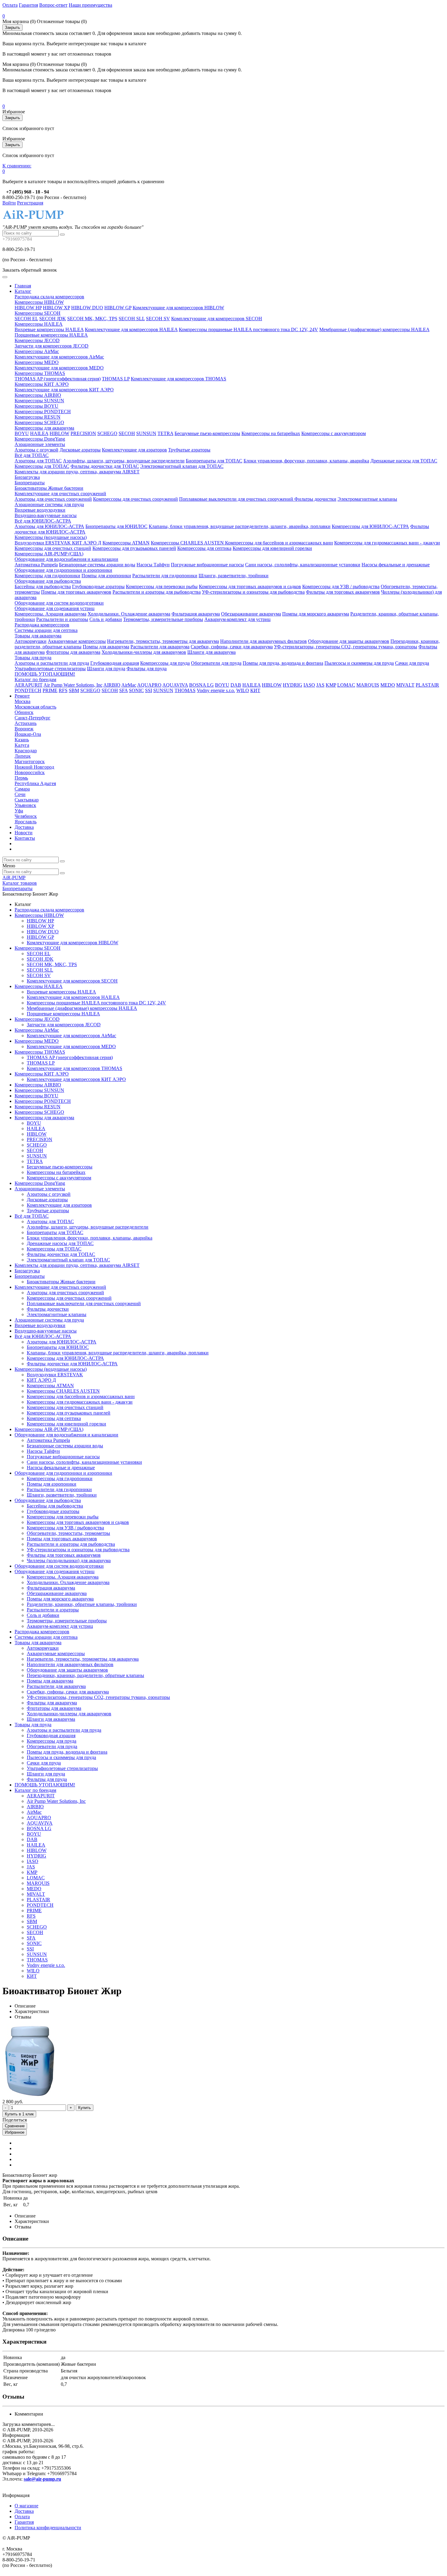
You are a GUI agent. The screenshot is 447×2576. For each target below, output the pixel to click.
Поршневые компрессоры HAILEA (51, 335)
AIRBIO (112, 685)
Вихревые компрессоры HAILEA (49, 329)
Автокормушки (31, 641)
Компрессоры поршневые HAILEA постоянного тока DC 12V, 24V (248, 329)
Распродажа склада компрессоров (49, 297)
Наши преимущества (90, 5)
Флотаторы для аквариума (73, 652)
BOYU (22, 433)
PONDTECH (28, 690)
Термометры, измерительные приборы (163, 619)
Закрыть (12, 27)
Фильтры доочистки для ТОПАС (105, 466)
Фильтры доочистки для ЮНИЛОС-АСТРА (72, 1364)
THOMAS (185, 690)
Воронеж (24, 729)
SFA (123, 690)
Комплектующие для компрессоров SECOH (217, 319)
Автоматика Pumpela (36, 565)
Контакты (25, 838)
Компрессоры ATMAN (126, 543)
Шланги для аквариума (211, 652)
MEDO (388, 685)
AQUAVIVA (175, 685)
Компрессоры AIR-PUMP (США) (49, 554)
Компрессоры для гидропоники (47, 576)
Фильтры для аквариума (52, 1703)
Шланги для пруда (106, 669)
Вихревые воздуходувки (40, 510)
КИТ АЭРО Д (87, 543)
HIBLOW (59, 433)
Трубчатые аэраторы (189, 450)
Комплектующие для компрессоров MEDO (59, 368)
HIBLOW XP (56, 308)
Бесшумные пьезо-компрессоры (207, 433)
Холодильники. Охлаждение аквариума (129, 614)
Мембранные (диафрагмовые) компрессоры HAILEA (374, 329)
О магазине (26, 2506)
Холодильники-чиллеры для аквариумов (144, 652)
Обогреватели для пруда (216, 663)
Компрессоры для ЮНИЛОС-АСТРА (370, 526)
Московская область (35, 707)
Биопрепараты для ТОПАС (214, 461)
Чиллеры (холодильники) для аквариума (69, 1561)
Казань (22, 740)
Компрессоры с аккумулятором (334, 433)
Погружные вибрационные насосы (207, 565)
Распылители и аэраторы (62, 619)
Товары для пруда (33, 658)
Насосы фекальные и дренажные (396, 565)
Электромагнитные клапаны (367, 499)
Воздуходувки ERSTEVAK (43, 543)
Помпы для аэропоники (106, 576)
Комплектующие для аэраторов (134, 450)
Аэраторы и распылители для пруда (52, 663)
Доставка (24, 827)
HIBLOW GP (118, 308)
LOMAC (346, 685)
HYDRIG (293, 685)
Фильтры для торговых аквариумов (343, 592)
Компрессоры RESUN (38, 417)
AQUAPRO (149, 685)
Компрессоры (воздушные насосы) (51, 537)
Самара (22, 789)
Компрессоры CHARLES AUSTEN (188, 543)
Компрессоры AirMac (37, 351)
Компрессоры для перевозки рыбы (162, 587)
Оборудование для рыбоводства (48, 581)
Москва (23, 701)
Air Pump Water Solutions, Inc (73, 685)
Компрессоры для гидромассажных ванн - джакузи (387, 543)
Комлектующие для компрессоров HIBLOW (178, 308)
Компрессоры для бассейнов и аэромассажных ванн (279, 543)
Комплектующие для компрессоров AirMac (59, 357)
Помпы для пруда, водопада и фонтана (283, 663)
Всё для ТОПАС (32, 455)
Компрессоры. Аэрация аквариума (50, 614)
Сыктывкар (27, 800)
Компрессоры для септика (204, 548)
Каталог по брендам (35, 679)
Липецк (23, 756)
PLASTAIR (427, 685)
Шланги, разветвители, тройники (234, 576)
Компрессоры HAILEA (39, 324)
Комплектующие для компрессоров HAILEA (131, 329)
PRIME (50, 690)
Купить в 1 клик (19, 2114)
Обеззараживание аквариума (251, 614)
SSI (149, 690)
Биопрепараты (30, 483)
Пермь (21, 778)
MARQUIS (368, 685)
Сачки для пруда (412, 663)
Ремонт (22, 696)
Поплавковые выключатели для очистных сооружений (237, 499)
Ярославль (26, 822)
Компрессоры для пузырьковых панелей (134, 548)
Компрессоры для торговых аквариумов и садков (250, 587)
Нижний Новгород (34, 767)
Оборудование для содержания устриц (55, 608)
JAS (320, 685)
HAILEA (39, 433)
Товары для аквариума (38, 636)
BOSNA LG (201, 685)
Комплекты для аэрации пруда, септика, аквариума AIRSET (77, 472)
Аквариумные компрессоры (77, 641)
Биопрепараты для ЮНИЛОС (116, 526)
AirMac (129, 685)
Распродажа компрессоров (42, 625)
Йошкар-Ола (28, 734)
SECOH (127, 433)
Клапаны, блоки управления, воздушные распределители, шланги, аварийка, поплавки (240, 526)
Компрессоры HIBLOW (39, 302)
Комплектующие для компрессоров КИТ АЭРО (64, 390)
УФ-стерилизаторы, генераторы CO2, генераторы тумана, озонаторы (346, 647)
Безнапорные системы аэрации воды (97, 565)
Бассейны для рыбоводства (43, 587)
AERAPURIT (29, 685)
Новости (24, 833)
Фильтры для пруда (147, 669)
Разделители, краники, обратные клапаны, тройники (82, 1604)
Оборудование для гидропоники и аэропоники (63, 570)
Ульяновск (25, 805)
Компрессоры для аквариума (44, 428)
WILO (243, 690)
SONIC (136, 690)
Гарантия (28, 5)
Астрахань (26, 723)
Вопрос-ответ (53, 5)
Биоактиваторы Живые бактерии (49, 488)
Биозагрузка (27, 477)
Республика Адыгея (35, 783)
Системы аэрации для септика (46, 630)
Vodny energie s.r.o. (216, 690)
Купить (85, 2108)
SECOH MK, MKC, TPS (92, 319)
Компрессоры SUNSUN (39, 401)
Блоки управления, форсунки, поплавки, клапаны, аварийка (306, 461)
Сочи (20, 794)
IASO (309, 685)
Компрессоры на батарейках (271, 433)
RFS (63, 690)
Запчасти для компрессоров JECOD (52, 346)
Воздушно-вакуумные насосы (46, 515)
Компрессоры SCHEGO (39, 422)
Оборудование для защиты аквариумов (349, 641)
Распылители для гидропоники (165, 576)
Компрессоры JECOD (37, 340)
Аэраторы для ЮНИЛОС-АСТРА (49, 526)
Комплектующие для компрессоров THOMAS (178, 379)
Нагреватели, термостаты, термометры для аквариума (163, 641)
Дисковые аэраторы (80, 450)
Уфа (19, 811)
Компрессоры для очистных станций (53, 548)
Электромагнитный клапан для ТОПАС (182, 466)
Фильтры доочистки (315, 499)
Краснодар (26, 751)
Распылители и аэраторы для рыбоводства (157, 592)
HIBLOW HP (28, 308)
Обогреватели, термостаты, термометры (68, 1533)
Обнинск (24, 712)
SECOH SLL (132, 319)
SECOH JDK (53, 319)
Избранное (15, 2132)
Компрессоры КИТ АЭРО (42, 384)
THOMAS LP (116, 379)
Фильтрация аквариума (196, 614)
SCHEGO (107, 433)
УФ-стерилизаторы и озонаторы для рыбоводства (253, 592)
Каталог (23, 291)
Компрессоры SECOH (38, 313)
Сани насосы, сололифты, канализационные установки (303, 565)
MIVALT (405, 685)
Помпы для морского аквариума (316, 614)
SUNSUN (146, 433)
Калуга (22, 745)
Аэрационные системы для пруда (49, 504)
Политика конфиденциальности (48, 2528)
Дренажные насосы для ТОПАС (404, 461)
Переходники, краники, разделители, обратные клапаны (85, 1675)
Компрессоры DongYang (40, 439)
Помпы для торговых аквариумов (76, 592)
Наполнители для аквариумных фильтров (263, 641)
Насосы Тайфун (153, 565)
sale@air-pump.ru (42, 2479)
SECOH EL (26, 319)
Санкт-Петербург (33, 718)
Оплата (10, 5)
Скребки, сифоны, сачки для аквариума (232, 647)
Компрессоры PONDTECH (43, 412)
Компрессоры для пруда (165, 663)
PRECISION (83, 433)
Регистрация (30, 203)
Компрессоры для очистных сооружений (135, 499)
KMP (331, 685)
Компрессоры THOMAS (40, 373)
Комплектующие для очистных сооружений (60, 494)
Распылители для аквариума (160, 647)
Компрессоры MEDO (37, 362)
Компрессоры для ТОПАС (42, 466)
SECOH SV (158, 319)
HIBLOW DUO (87, 308)
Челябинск (26, 816)
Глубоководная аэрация (115, 663)
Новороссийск (30, 772)
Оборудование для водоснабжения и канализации (66, 559)
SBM (74, 690)
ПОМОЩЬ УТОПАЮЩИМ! (45, 674)
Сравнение (15, 2126)
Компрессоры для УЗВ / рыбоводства (341, 587)
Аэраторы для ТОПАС (38, 461)
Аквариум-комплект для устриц (237, 619)
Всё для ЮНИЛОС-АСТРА (43, 521)
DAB (236, 685)
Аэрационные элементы (40, 444)
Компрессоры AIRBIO (38, 395)
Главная (23, 286)
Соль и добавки (106, 619)
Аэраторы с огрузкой (36, 450)
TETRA (165, 433)
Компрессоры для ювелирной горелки (272, 548)
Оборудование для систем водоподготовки (59, 603)
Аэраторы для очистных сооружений (53, 499)
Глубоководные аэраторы (98, 587)
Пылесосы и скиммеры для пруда (359, 663)
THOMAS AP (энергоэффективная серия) (58, 379)
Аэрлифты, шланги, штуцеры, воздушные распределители (124, 461)
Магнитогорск (30, 761)
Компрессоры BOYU (36, 406)
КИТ (255, 690)
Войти (9, 203)
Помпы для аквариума (106, 647)
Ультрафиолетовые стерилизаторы (50, 669)
